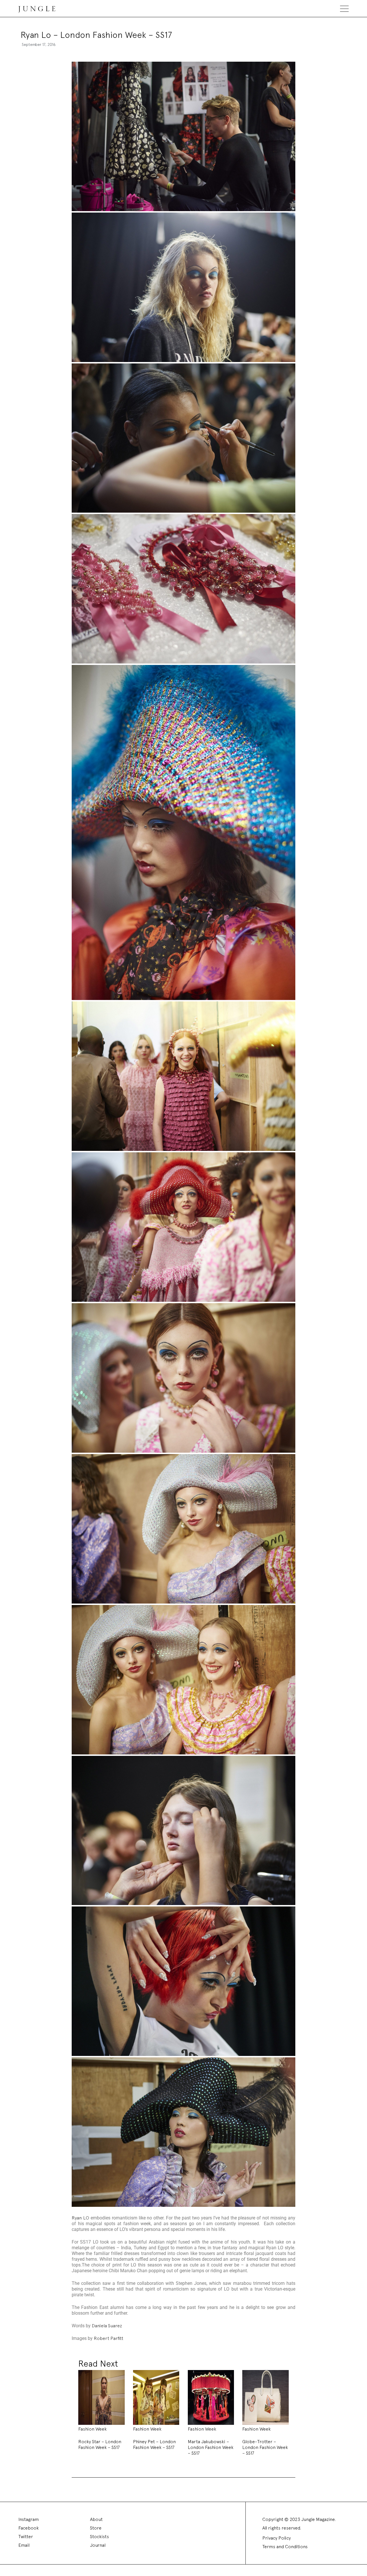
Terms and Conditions (285, 2547)
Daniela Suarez (107, 2326)
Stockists (99, 2537)
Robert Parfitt (109, 2338)
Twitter (26, 2537)
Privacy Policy (277, 2538)
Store (96, 2528)
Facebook (29, 2528)
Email (24, 2545)
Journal (98, 2545)
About (96, 2519)
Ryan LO (80, 2218)
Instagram (29, 2519)
